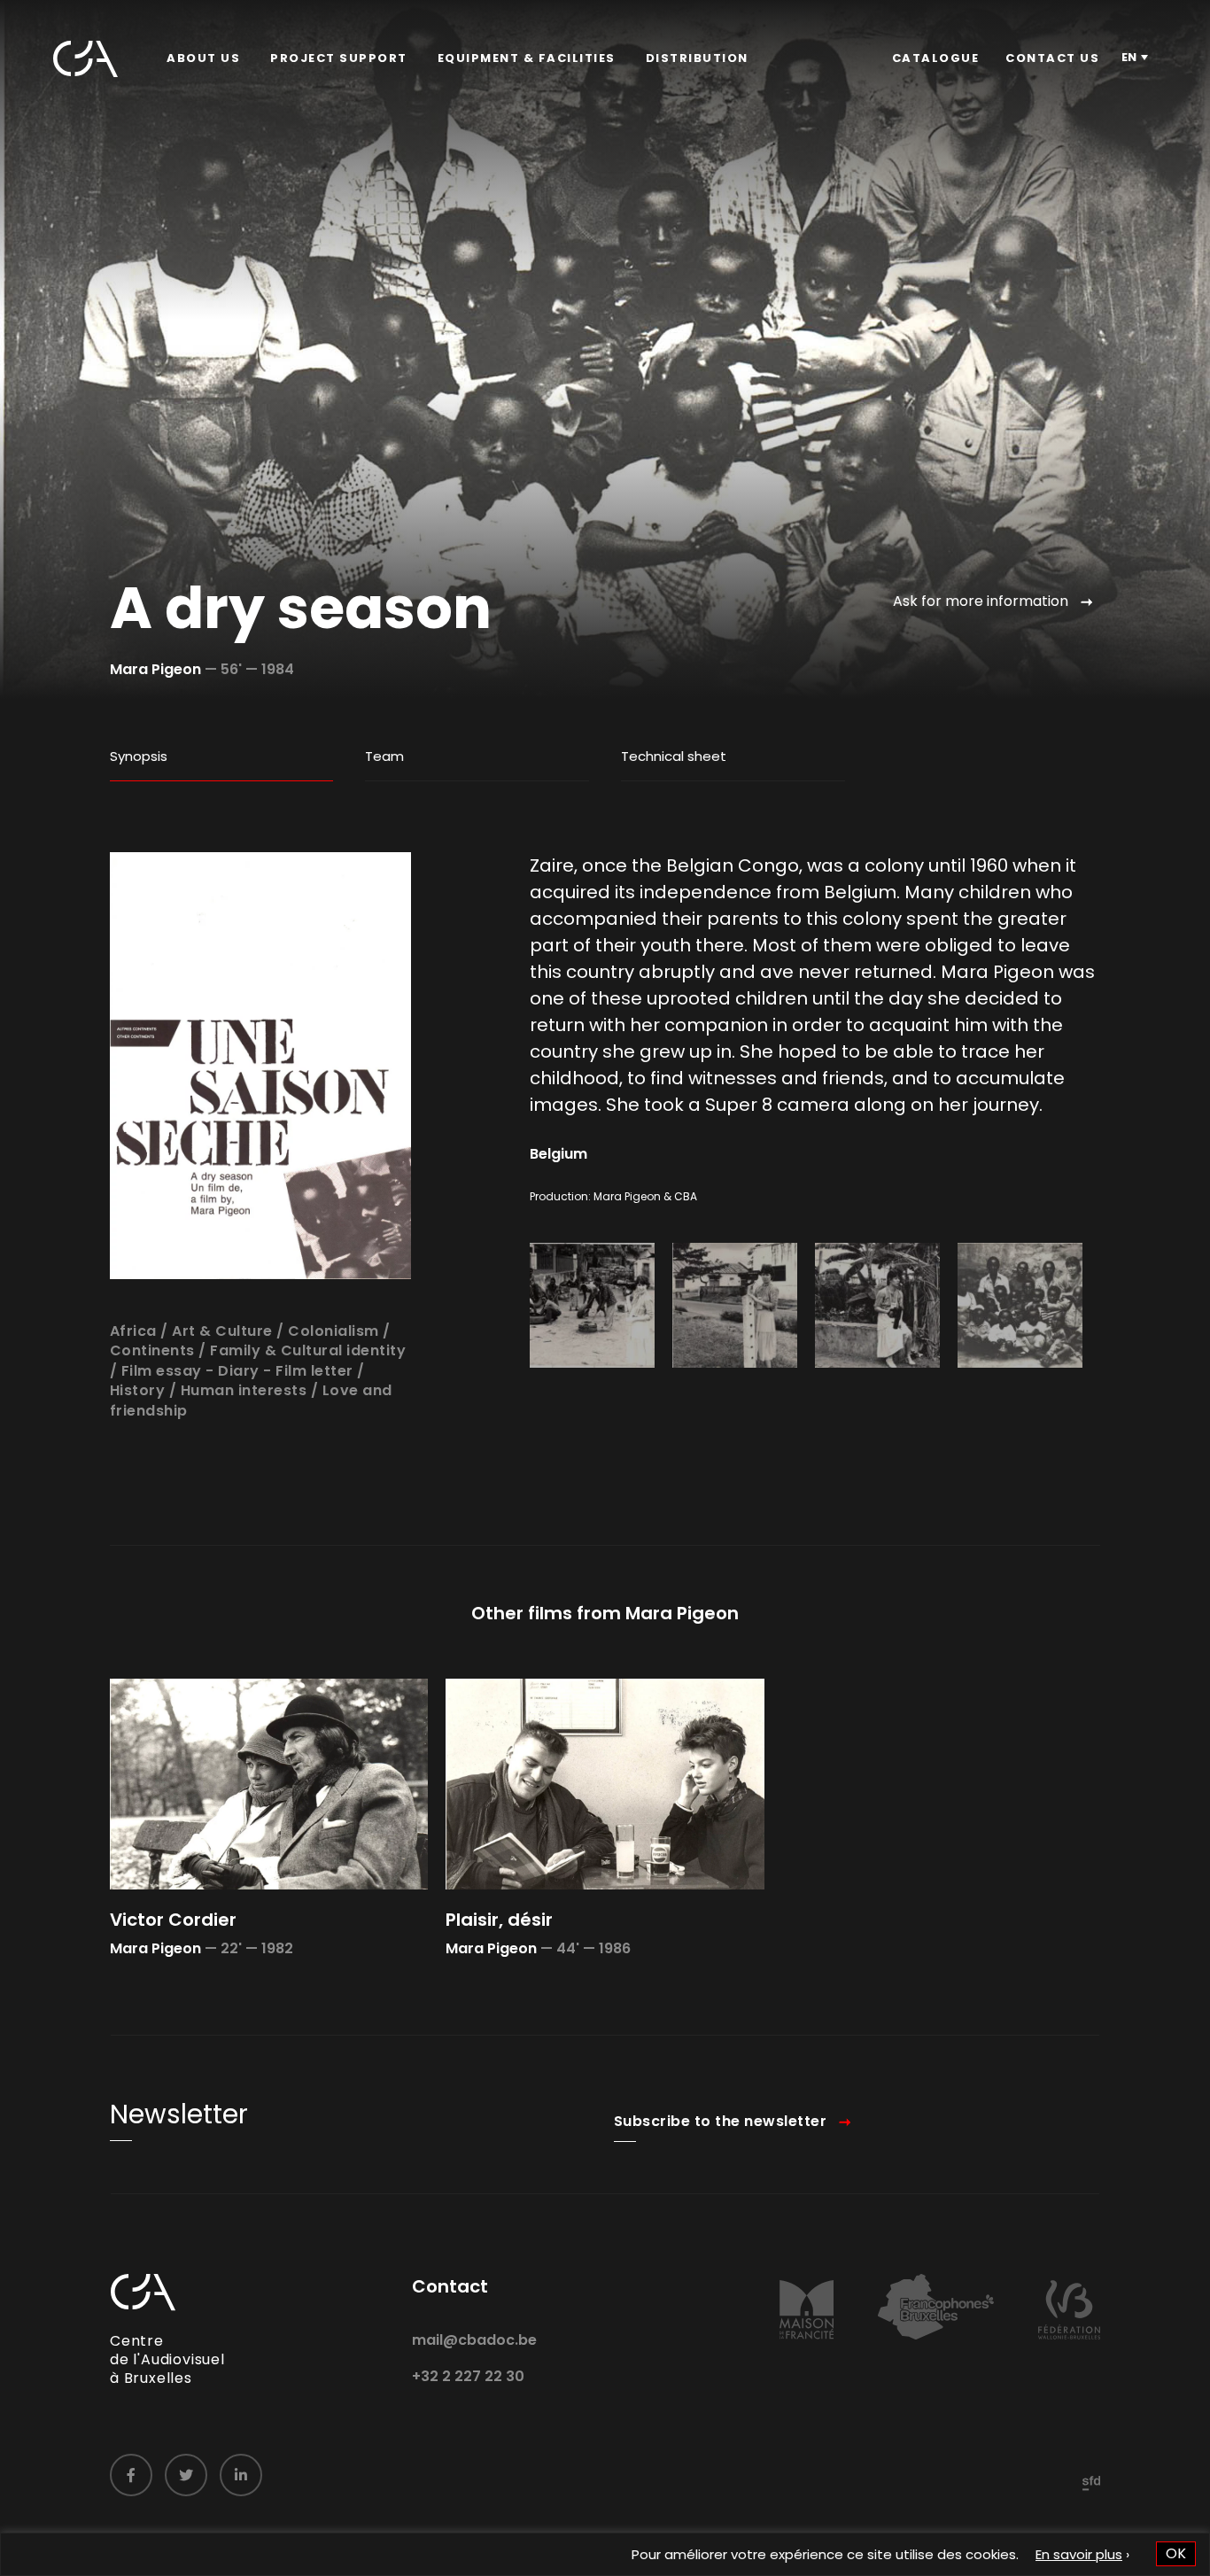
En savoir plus (1079, 2554)
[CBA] (85, 59)
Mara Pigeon (155, 669)
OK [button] (1176, 2553)
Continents (152, 1350)
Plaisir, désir (499, 1920)
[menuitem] (203, 58)
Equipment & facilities (527, 58)
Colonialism (334, 1331)
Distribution (697, 58)
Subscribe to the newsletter (721, 2121)
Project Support (339, 58)
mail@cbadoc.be (474, 2340)
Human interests (244, 1390)
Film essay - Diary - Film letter (237, 1371)
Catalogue (936, 58)
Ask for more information (981, 601)
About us (203, 58)
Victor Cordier (173, 1920)
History (138, 1390)
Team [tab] (384, 756)
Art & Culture (222, 1331)
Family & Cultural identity (308, 1350)
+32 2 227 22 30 (468, 2376)
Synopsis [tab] (139, 756)
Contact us (1052, 58)
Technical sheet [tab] (674, 756)
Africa (133, 1331)
